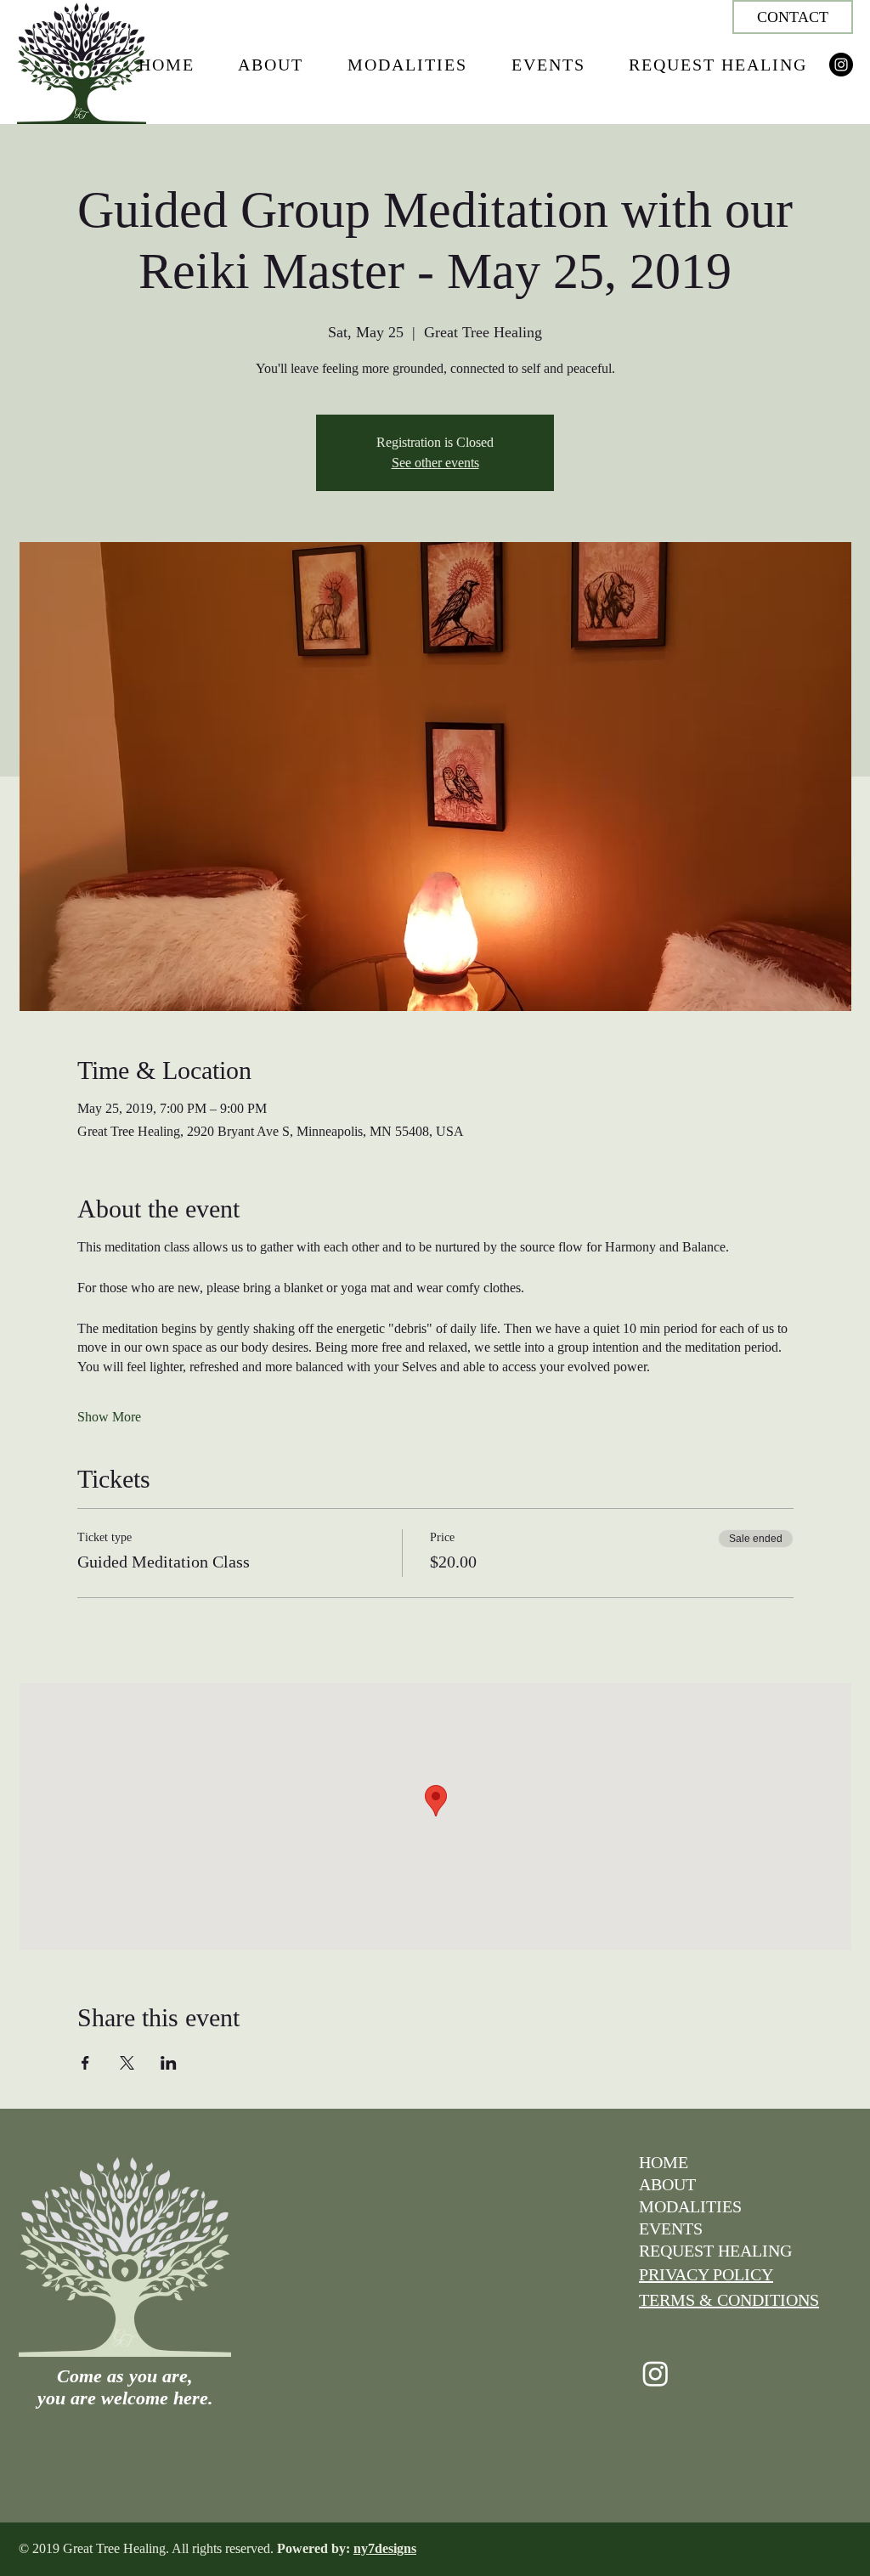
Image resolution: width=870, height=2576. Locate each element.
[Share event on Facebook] (85, 2063)
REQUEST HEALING (715, 2251)
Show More (109, 1417)
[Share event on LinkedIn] (169, 2063)
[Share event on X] (127, 2063)
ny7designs (385, 2548)
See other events (435, 463)
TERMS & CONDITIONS (729, 2300)
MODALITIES (690, 2206)
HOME (664, 2162)
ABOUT (667, 2184)
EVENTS (671, 2229)
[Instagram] (841, 65)
